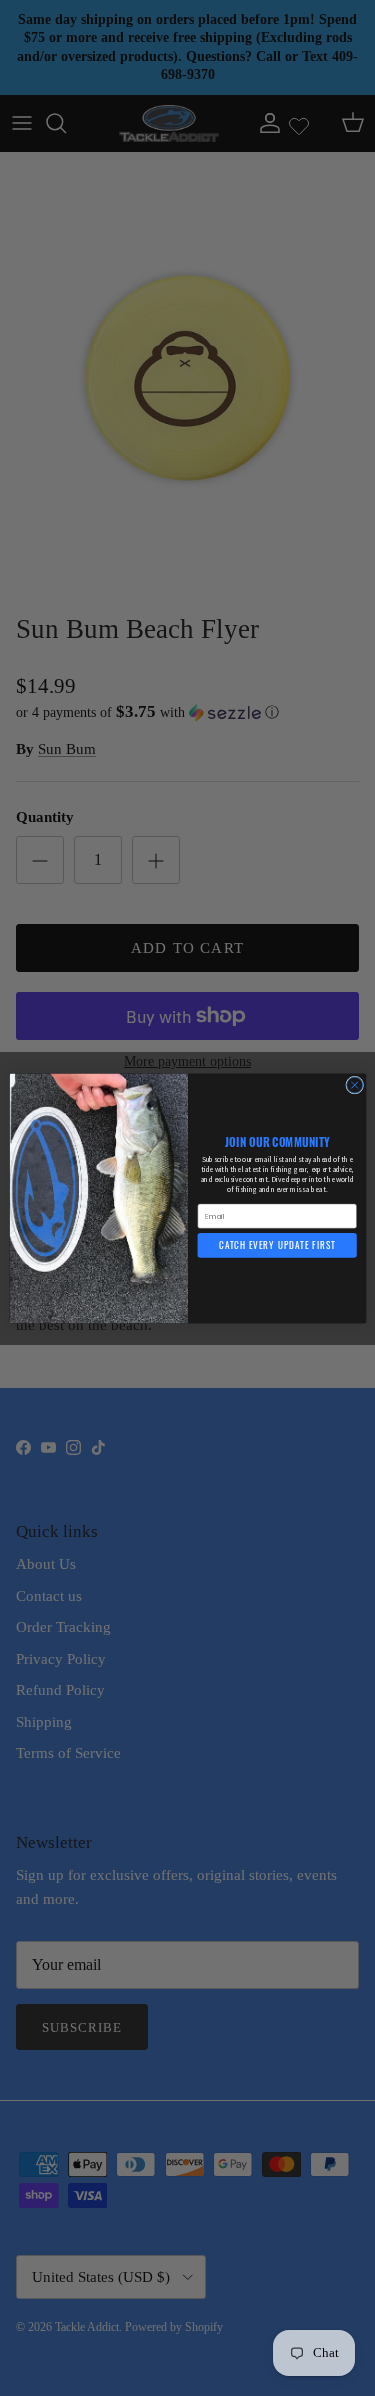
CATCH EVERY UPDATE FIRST (277, 1245)
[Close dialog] (354, 1085)
